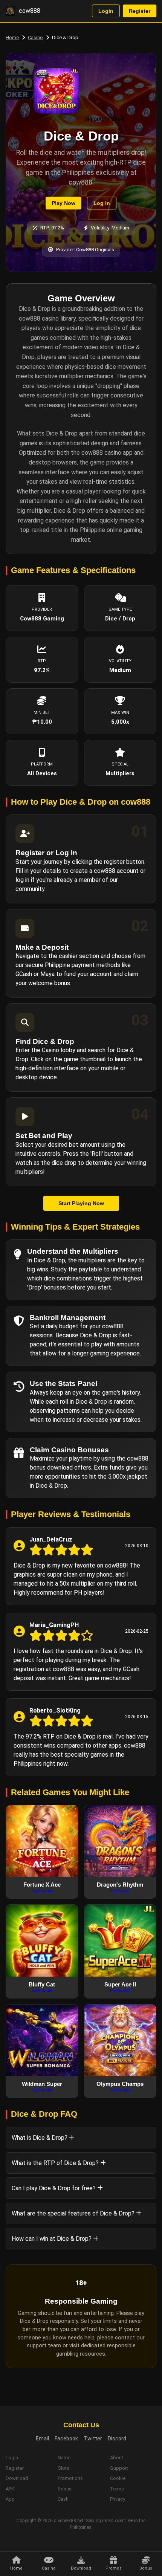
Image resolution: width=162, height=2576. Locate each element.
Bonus (65, 2489)
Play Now (63, 203)
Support (119, 2468)
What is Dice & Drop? (40, 2138)
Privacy (118, 2499)
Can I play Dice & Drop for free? (54, 2188)
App (10, 2499)
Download (17, 2478)
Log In (102, 203)
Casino (35, 37)
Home (12, 37)
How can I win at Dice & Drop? (52, 2239)
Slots (63, 2468)
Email (42, 2438)
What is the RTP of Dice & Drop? (56, 2163)
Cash (63, 2499)
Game (64, 2458)
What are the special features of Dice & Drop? (74, 2213)
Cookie (118, 2478)
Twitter (93, 2438)
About (117, 2458)
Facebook (66, 2438)
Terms (117, 2489)
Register (140, 11)
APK (10, 2489)
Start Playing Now (81, 1203)
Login (106, 11)
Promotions (70, 2478)
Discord (117, 2438)
